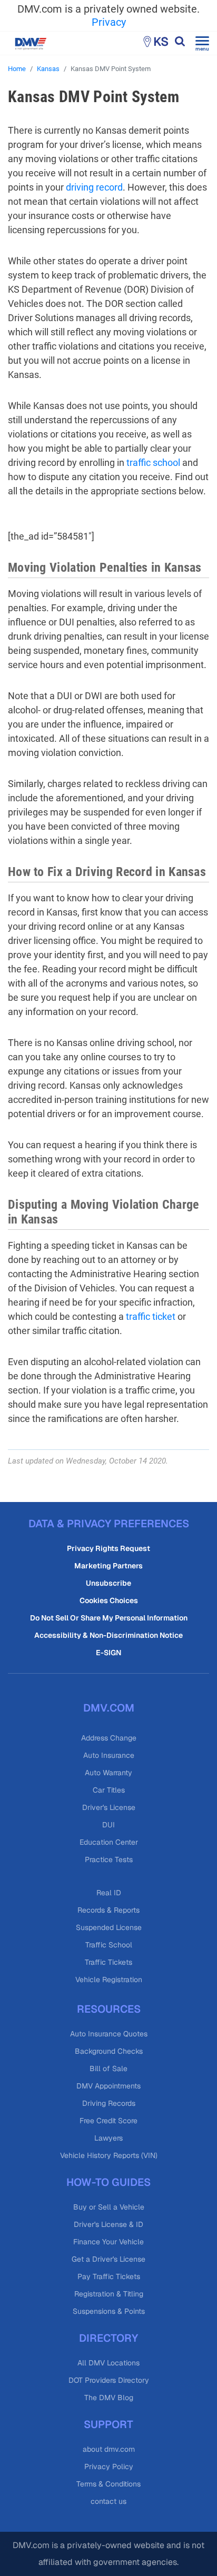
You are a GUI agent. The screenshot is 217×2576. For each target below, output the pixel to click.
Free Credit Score (108, 2121)
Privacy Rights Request (108, 1548)
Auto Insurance (109, 1755)
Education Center (109, 1842)
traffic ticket (151, 1316)
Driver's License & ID (108, 2224)
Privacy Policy (109, 2466)
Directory (108, 2338)
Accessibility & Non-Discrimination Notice (108, 1635)
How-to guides (108, 2182)
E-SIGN (108, 1653)
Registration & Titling (109, 2294)
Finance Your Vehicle (108, 2242)
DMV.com (109, 1708)
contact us (108, 2501)
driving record (94, 187)
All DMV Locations (108, 2363)
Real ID (109, 1893)
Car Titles (109, 1790)
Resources (109, 2009)
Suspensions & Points (109, 2311)
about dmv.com (109, 2449)
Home (17, 69)
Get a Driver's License (108, 2259)
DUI (108, 1825)
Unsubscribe (108, 1583)
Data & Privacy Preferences (109, 1524)
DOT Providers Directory (109, 2380)
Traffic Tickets (108, 1962)
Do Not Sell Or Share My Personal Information (109, 1618)
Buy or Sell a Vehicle (109, 2207)
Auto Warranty (108, 1773)
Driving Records (109, 2103)
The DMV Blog (109, 2398)
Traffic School (109, 1945)
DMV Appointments (108, 2086)
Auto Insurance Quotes (109, 2034)
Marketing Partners (108, 1566)
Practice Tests (109, 1859)
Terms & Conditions (108, 2484)
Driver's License (109, 1807)
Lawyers (108, 2138)
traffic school (153, 463)
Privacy (109, 22)
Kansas (48, 69)
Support (108, 2424)
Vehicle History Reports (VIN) (109, 2155)
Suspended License (109, 1927)
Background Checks (109, 2051)
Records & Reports (108, 1910)
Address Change (109, 1738)
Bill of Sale (108, 2068)
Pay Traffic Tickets (109, 2276)
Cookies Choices (109, 1600)
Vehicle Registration (109, 1980)
